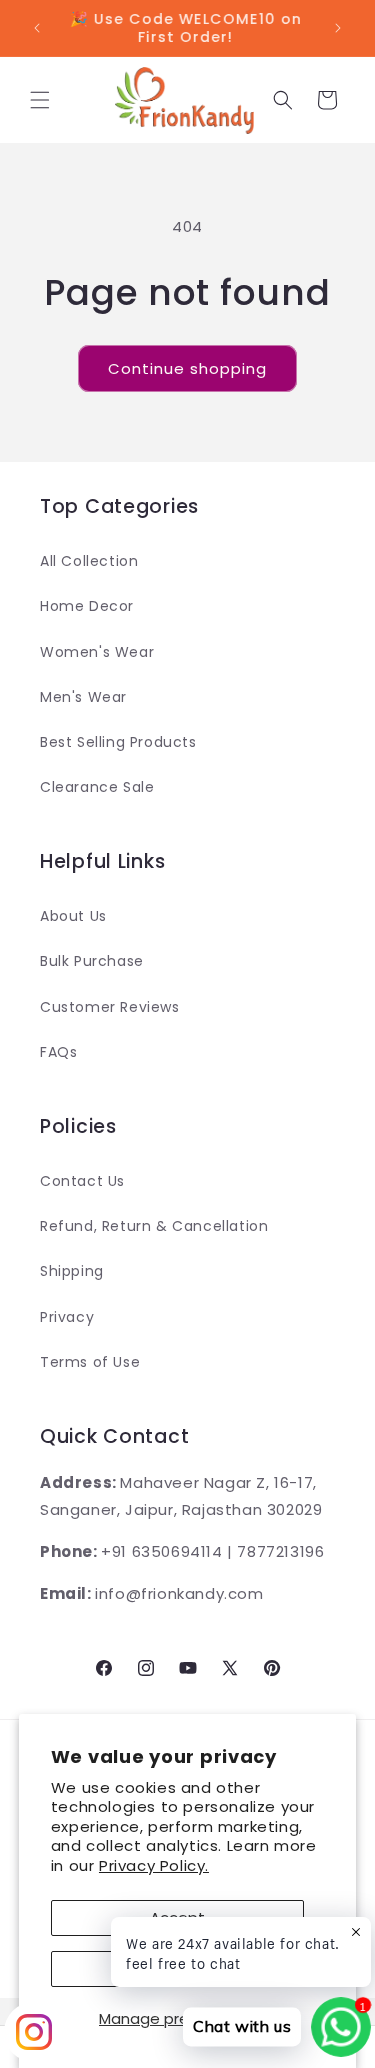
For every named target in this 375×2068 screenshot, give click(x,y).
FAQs (58, 1052)
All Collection (89, 561)
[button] (40, 100)
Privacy (67, 1317)
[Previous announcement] (37, 28)
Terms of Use (90, 1362)
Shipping (72, 1271)
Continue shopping (187, 368)
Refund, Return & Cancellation (154, 1226)
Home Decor (87, 606)
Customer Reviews (110, 1007)
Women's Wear (97, 652)
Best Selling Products (118, 742)
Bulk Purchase (92, 961)
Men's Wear (83, 697)
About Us (73, 916)
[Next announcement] (338, 28)
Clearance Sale (97, 787)
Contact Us (82, 1181)
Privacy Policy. (154, 1865)
